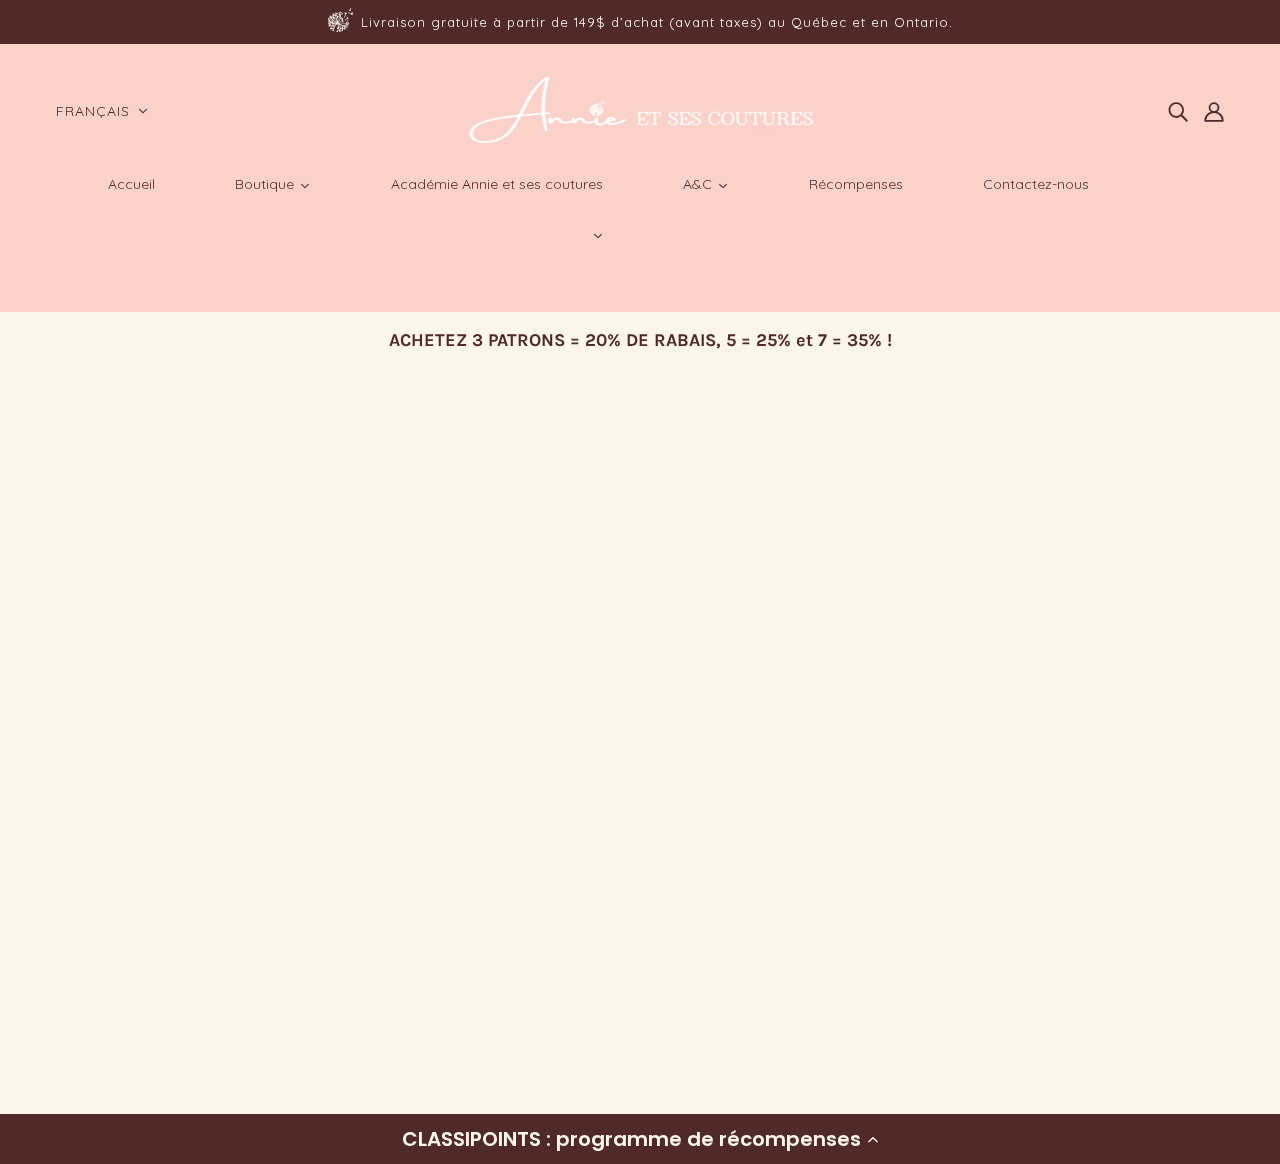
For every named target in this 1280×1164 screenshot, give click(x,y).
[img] (1178, 111)
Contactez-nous (122, 1019)
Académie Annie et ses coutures (180, 995)
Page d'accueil (589, 633)
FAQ (77, 947)
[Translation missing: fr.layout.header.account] (1214, 111)
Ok (1188, 981)
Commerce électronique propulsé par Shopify (228, 1091)
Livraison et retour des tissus (170, 971)
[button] (640, 1139)
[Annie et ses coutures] (640, 139)
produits (639, 657)
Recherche (102, 899)
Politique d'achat (125, 923)
